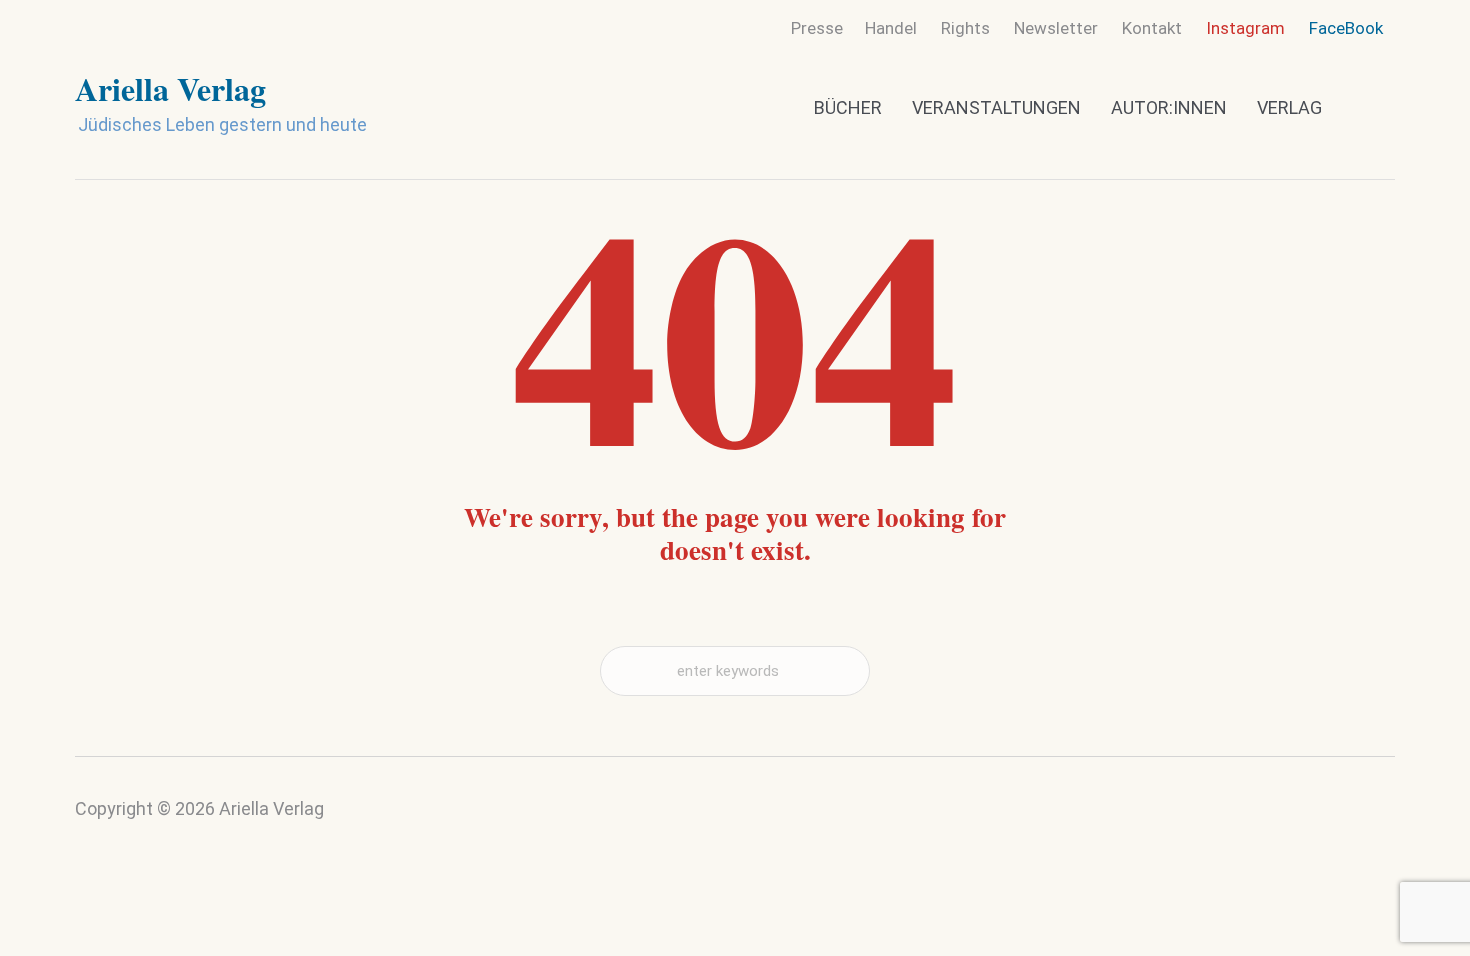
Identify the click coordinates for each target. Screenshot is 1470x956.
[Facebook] (1376, 817)
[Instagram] (1337, 822)
